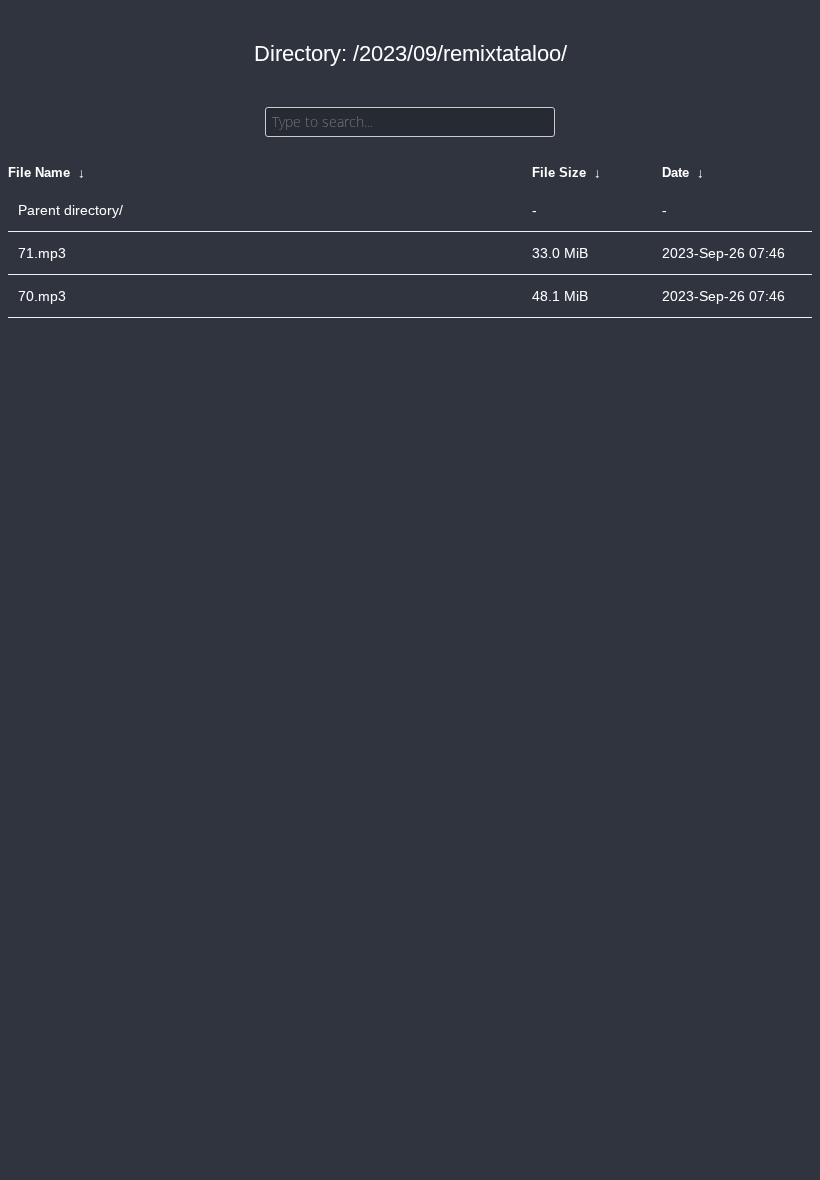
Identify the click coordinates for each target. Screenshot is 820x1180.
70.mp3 (42, 296)
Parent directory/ (70, 210)
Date (675, 172)
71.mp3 (42, 253)
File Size (559, 172)
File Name (39, 172)
